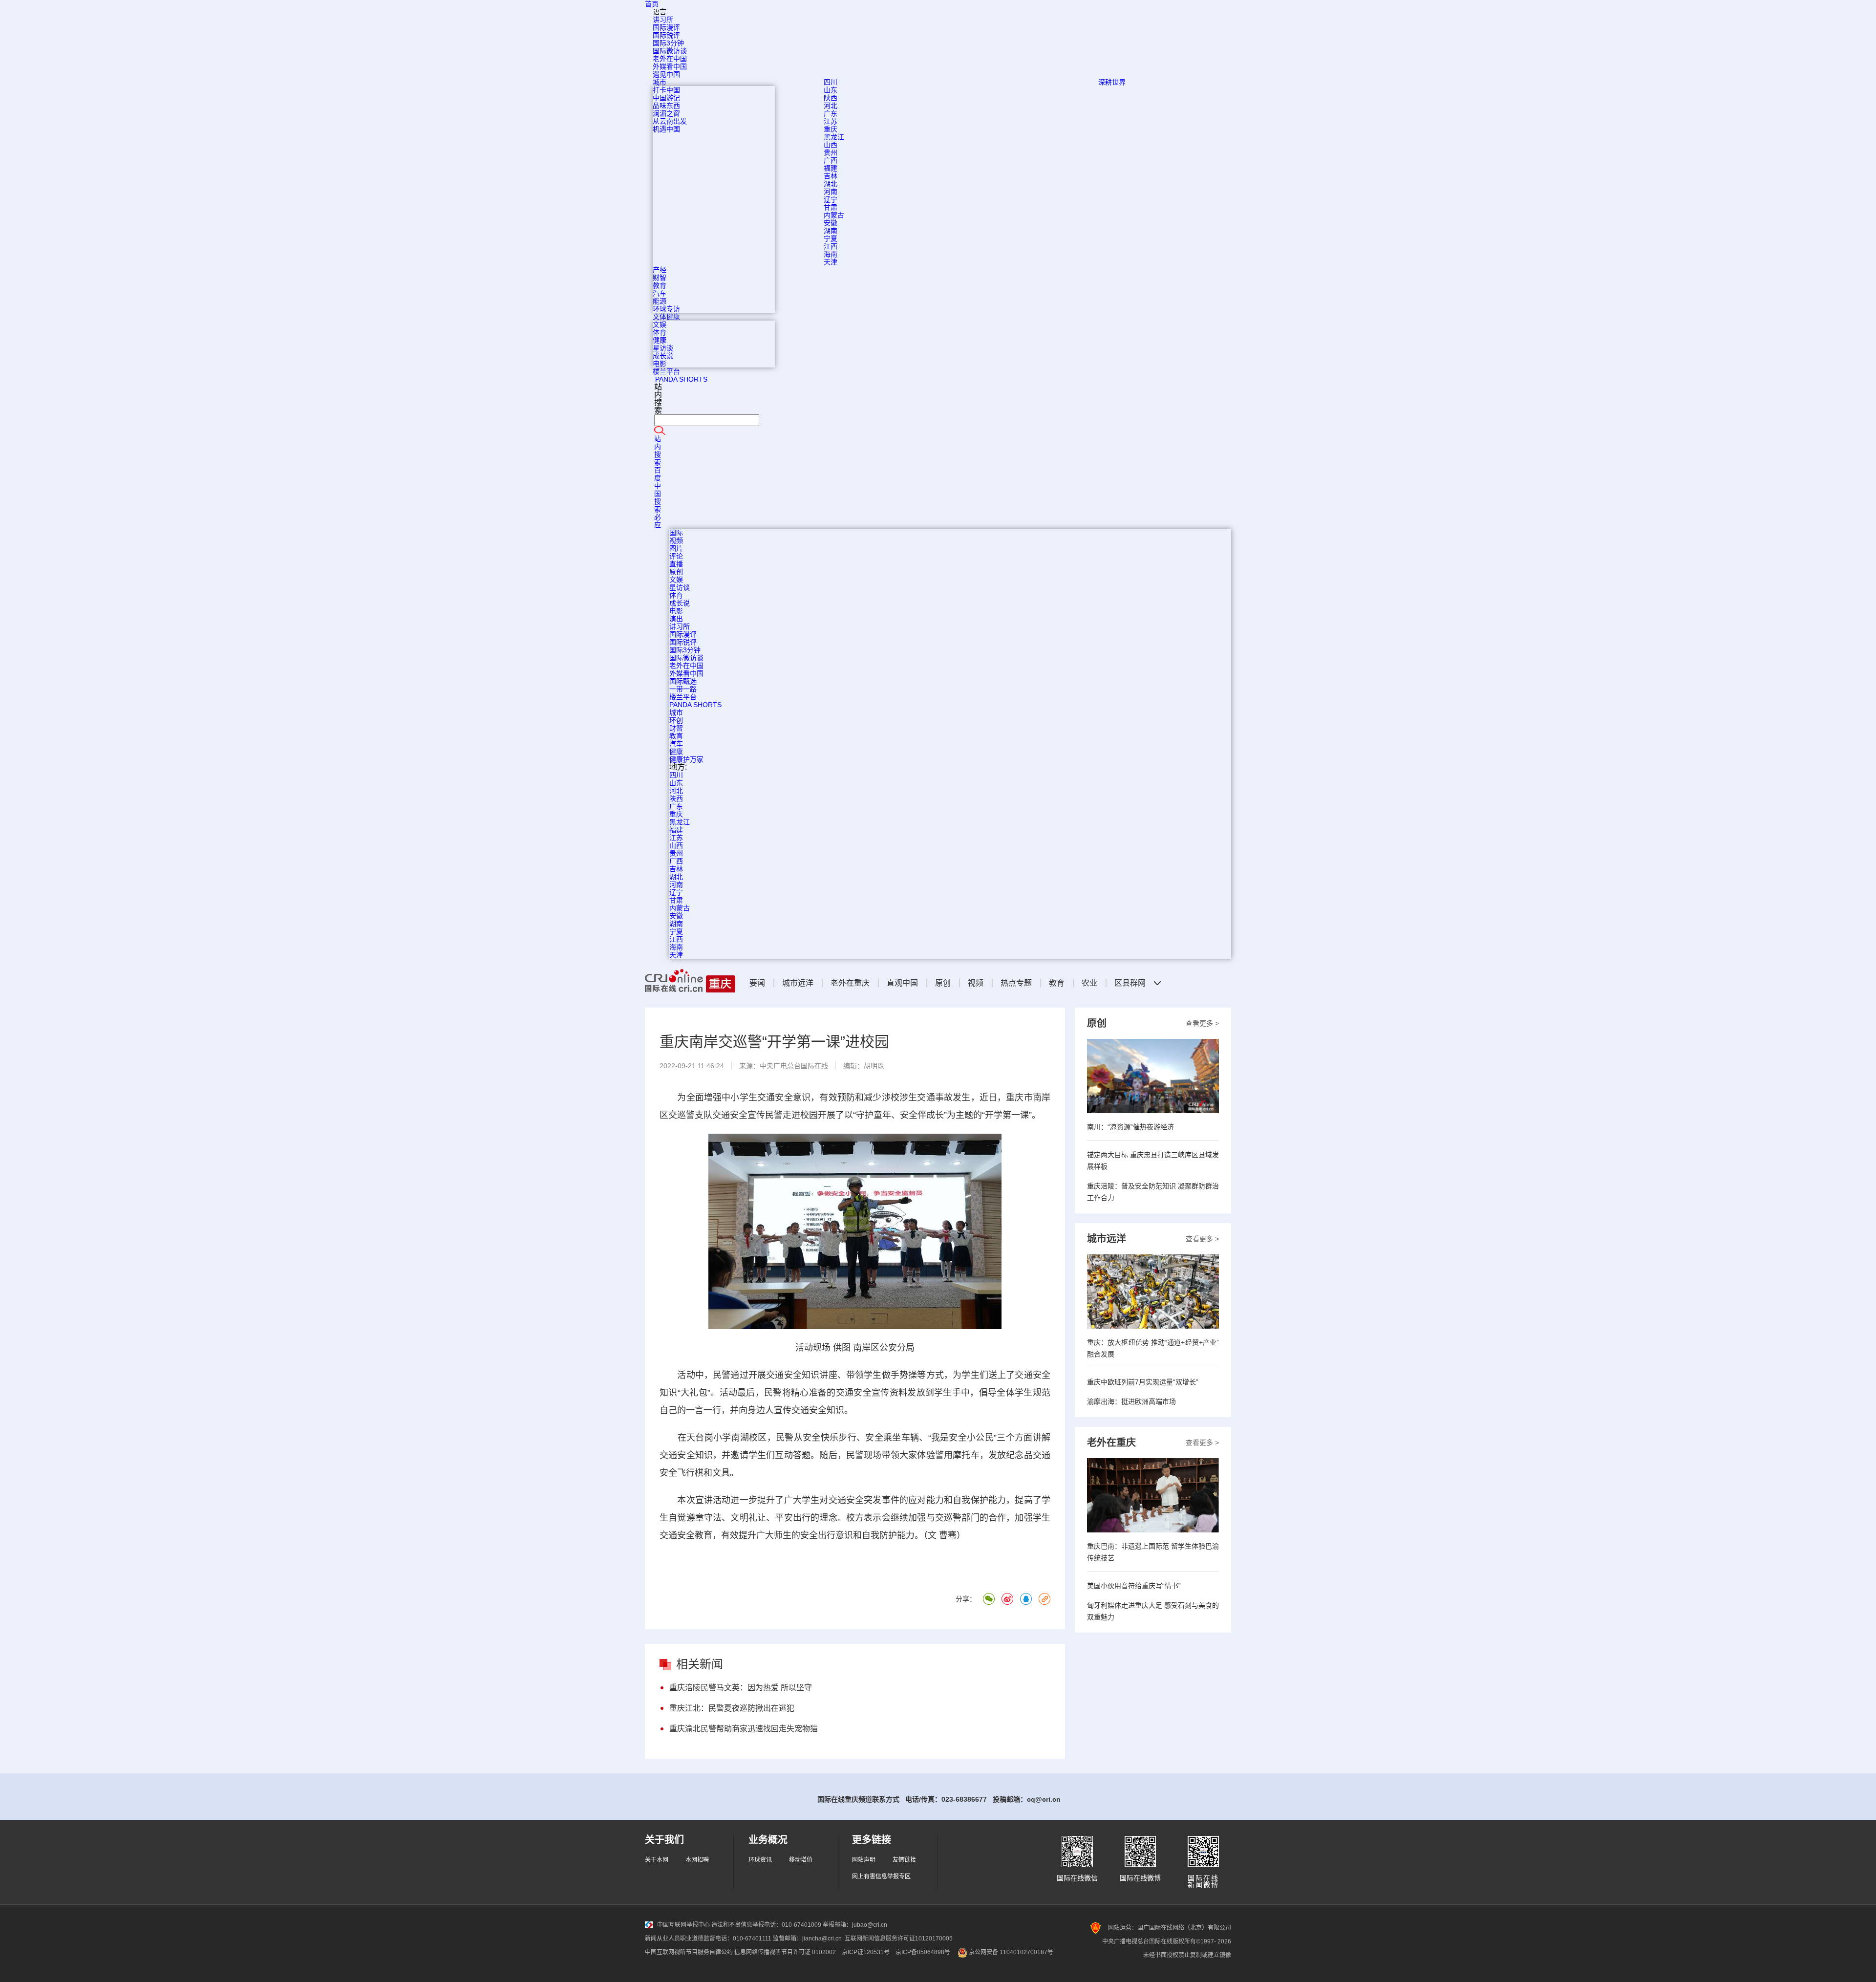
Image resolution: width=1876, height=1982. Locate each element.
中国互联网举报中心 (683, 1925)
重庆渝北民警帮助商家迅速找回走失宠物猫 (744, 1729)
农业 (1089, 983)
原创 (943, 983)
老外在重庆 (850, 983)
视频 (976, 983)
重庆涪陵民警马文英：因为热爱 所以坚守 (741, 1688)
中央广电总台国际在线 (794, 1066)
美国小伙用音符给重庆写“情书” (1134, 1586)
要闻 (757, 983)
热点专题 (1016, 983)
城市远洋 (798, 983)
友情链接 (904, 1860)
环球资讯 (760, 1860)
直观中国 (902, 983)
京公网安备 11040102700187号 (1010, 1952)
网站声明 (864, 1860)
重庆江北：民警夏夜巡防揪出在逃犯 (732, 1708)
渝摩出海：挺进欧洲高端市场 (1131, 1401)
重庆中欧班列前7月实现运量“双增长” (1143, 1382)
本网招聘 (697, 1860)
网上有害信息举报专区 (881, 1876)
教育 (1057, 983)
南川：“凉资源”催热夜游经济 (1130, 1127)
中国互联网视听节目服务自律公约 (689, 1952)
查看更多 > (1202, 1023)
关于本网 (657, 1860)
